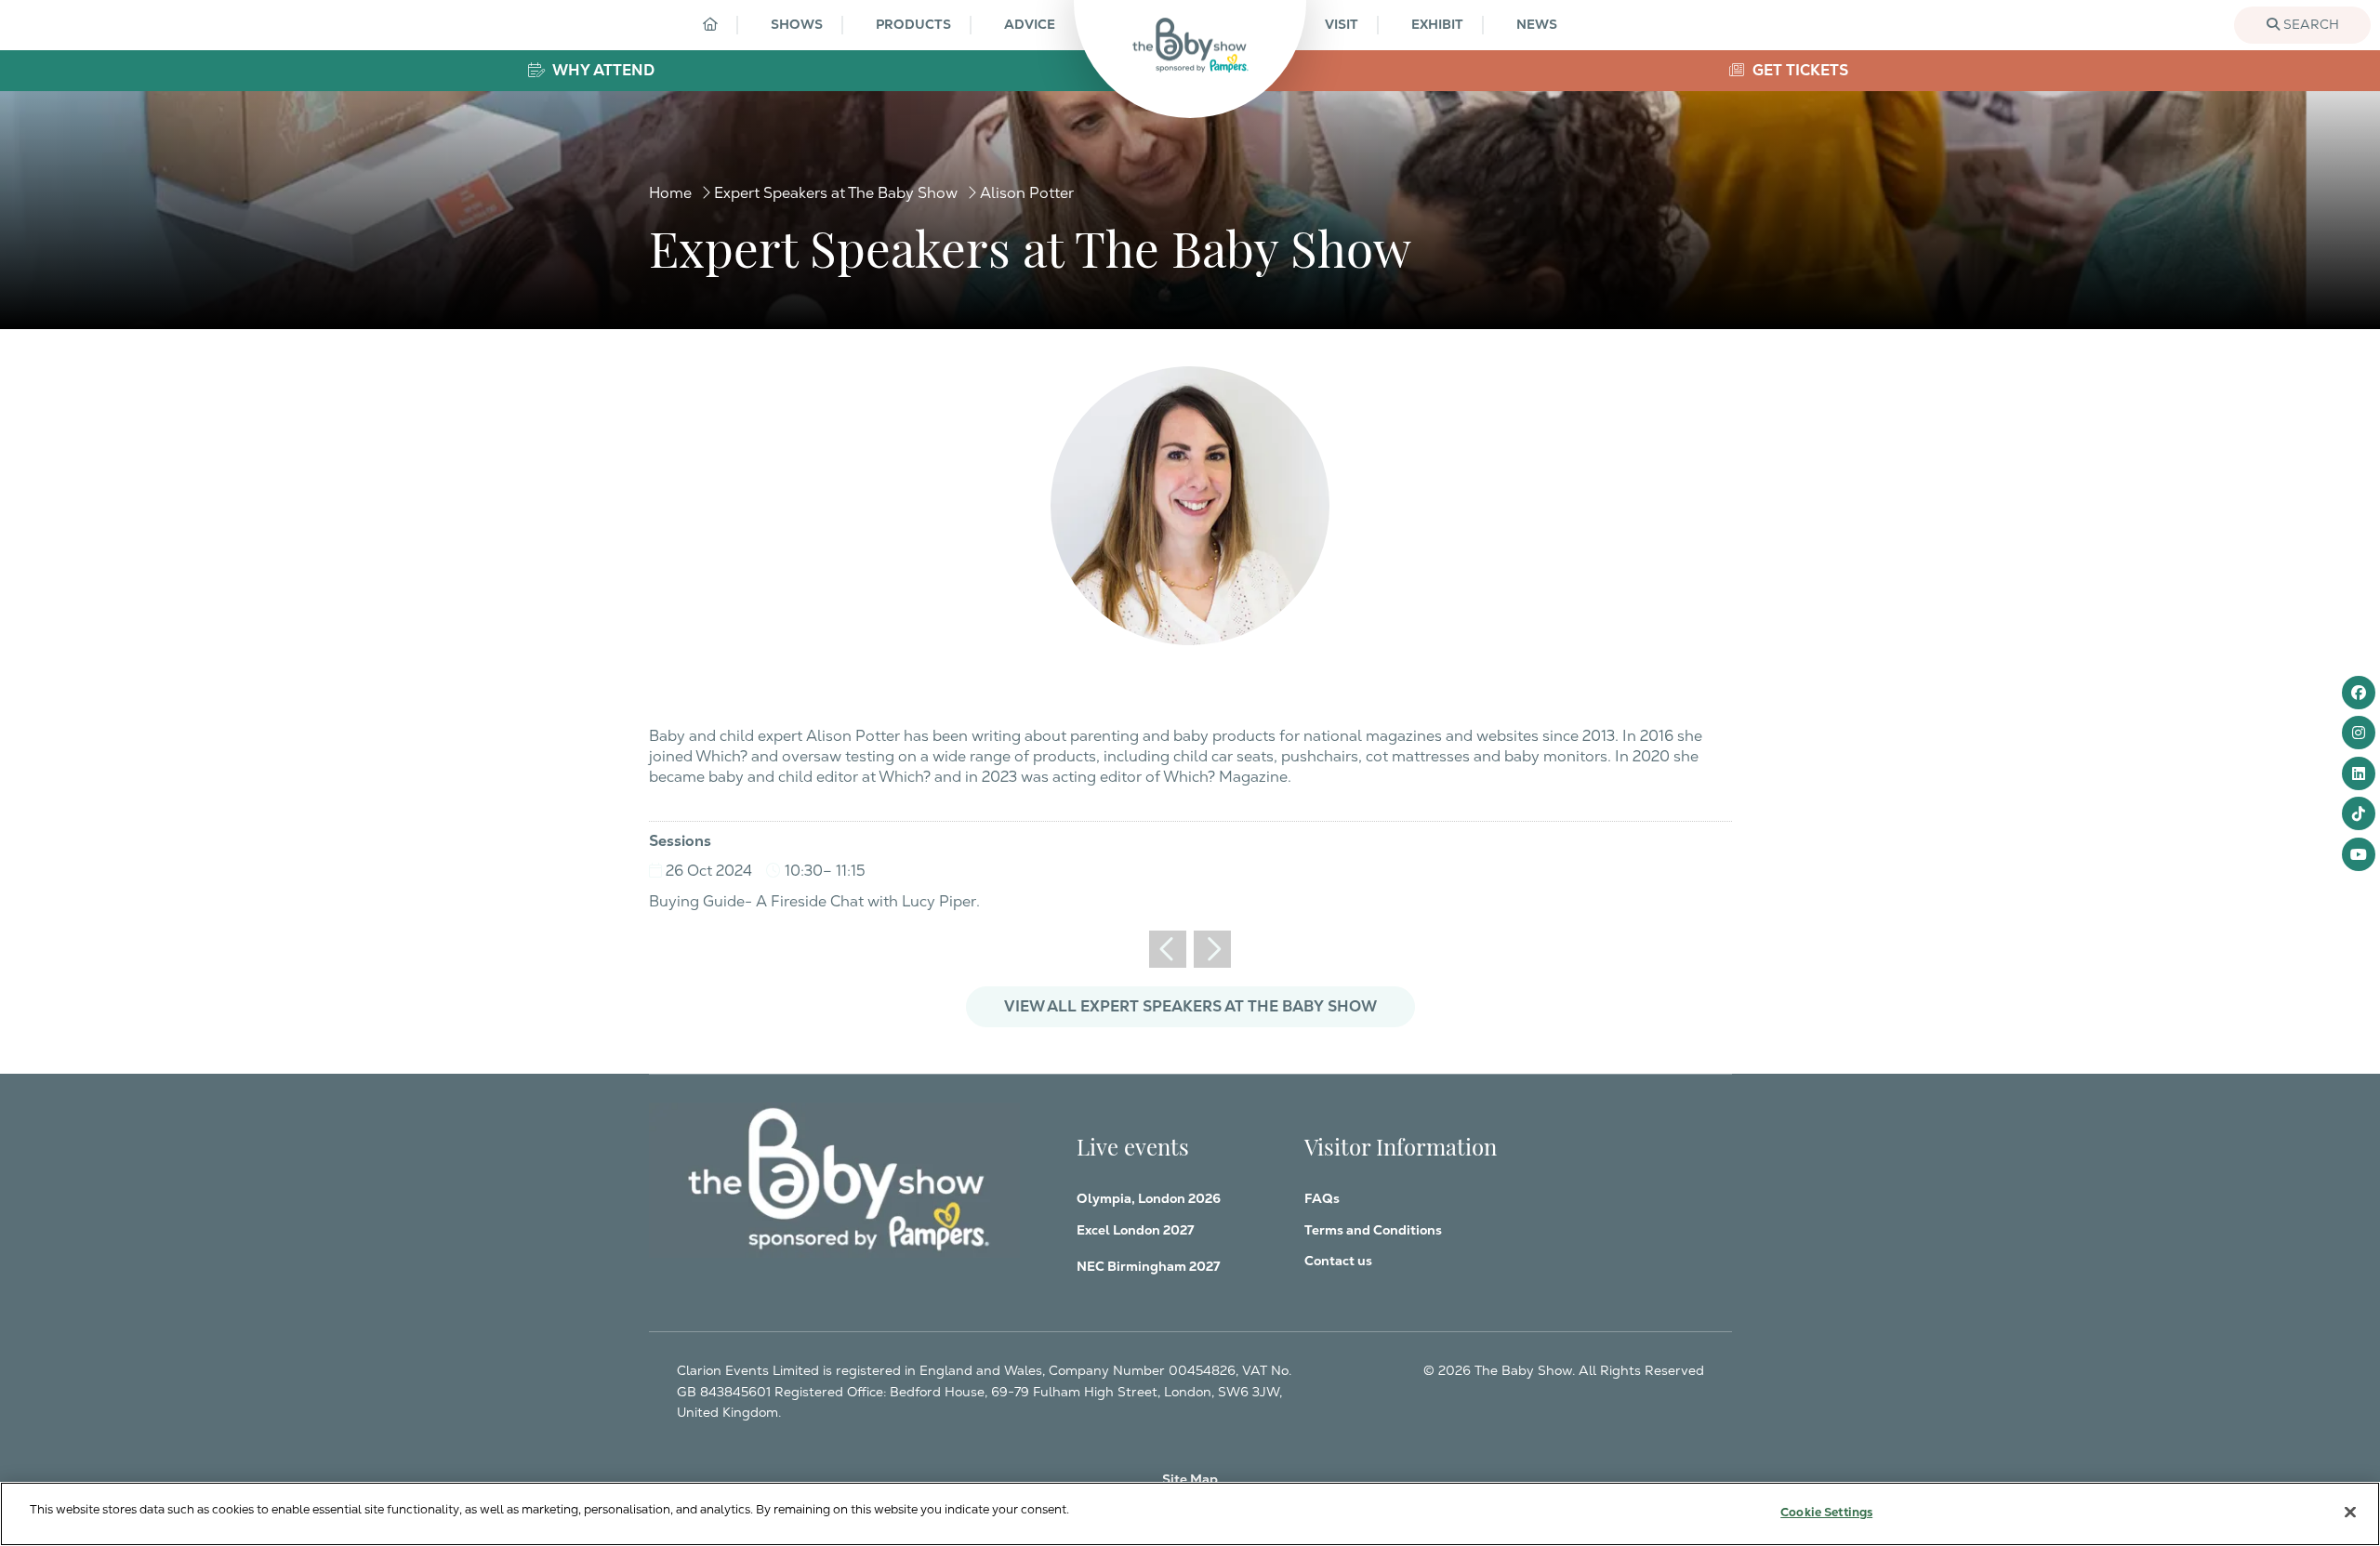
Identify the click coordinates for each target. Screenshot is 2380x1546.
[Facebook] (2359, 693)
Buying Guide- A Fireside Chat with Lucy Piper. (814, 901)
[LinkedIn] (2359, 773)
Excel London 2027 (1135, 1230)
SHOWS (797, 24)
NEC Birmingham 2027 (1148, 1266)
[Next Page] (1212, 949)
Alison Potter (1027, 193)
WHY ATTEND (602, 70)
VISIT (1342, 24)
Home (670, 193)
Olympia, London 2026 (1149, 1198)
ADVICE (1030, 24)
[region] (1190, 1514)
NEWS (1537, 24)
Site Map (1190, 1479)
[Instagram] (2359, 733)
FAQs (1322, 1198)
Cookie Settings (1826, 1512)
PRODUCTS (913, 24)
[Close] (2350, 1512)
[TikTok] (2359, 813)
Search (2309, 24)
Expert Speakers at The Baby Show (836, 193)
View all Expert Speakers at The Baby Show (1190, 1006)
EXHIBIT (1437, 24)
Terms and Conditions (1373, 1230)
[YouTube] (2359, 854)
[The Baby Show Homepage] (1190, 45)
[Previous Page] (1168, 949)
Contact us (1338, 1261)
